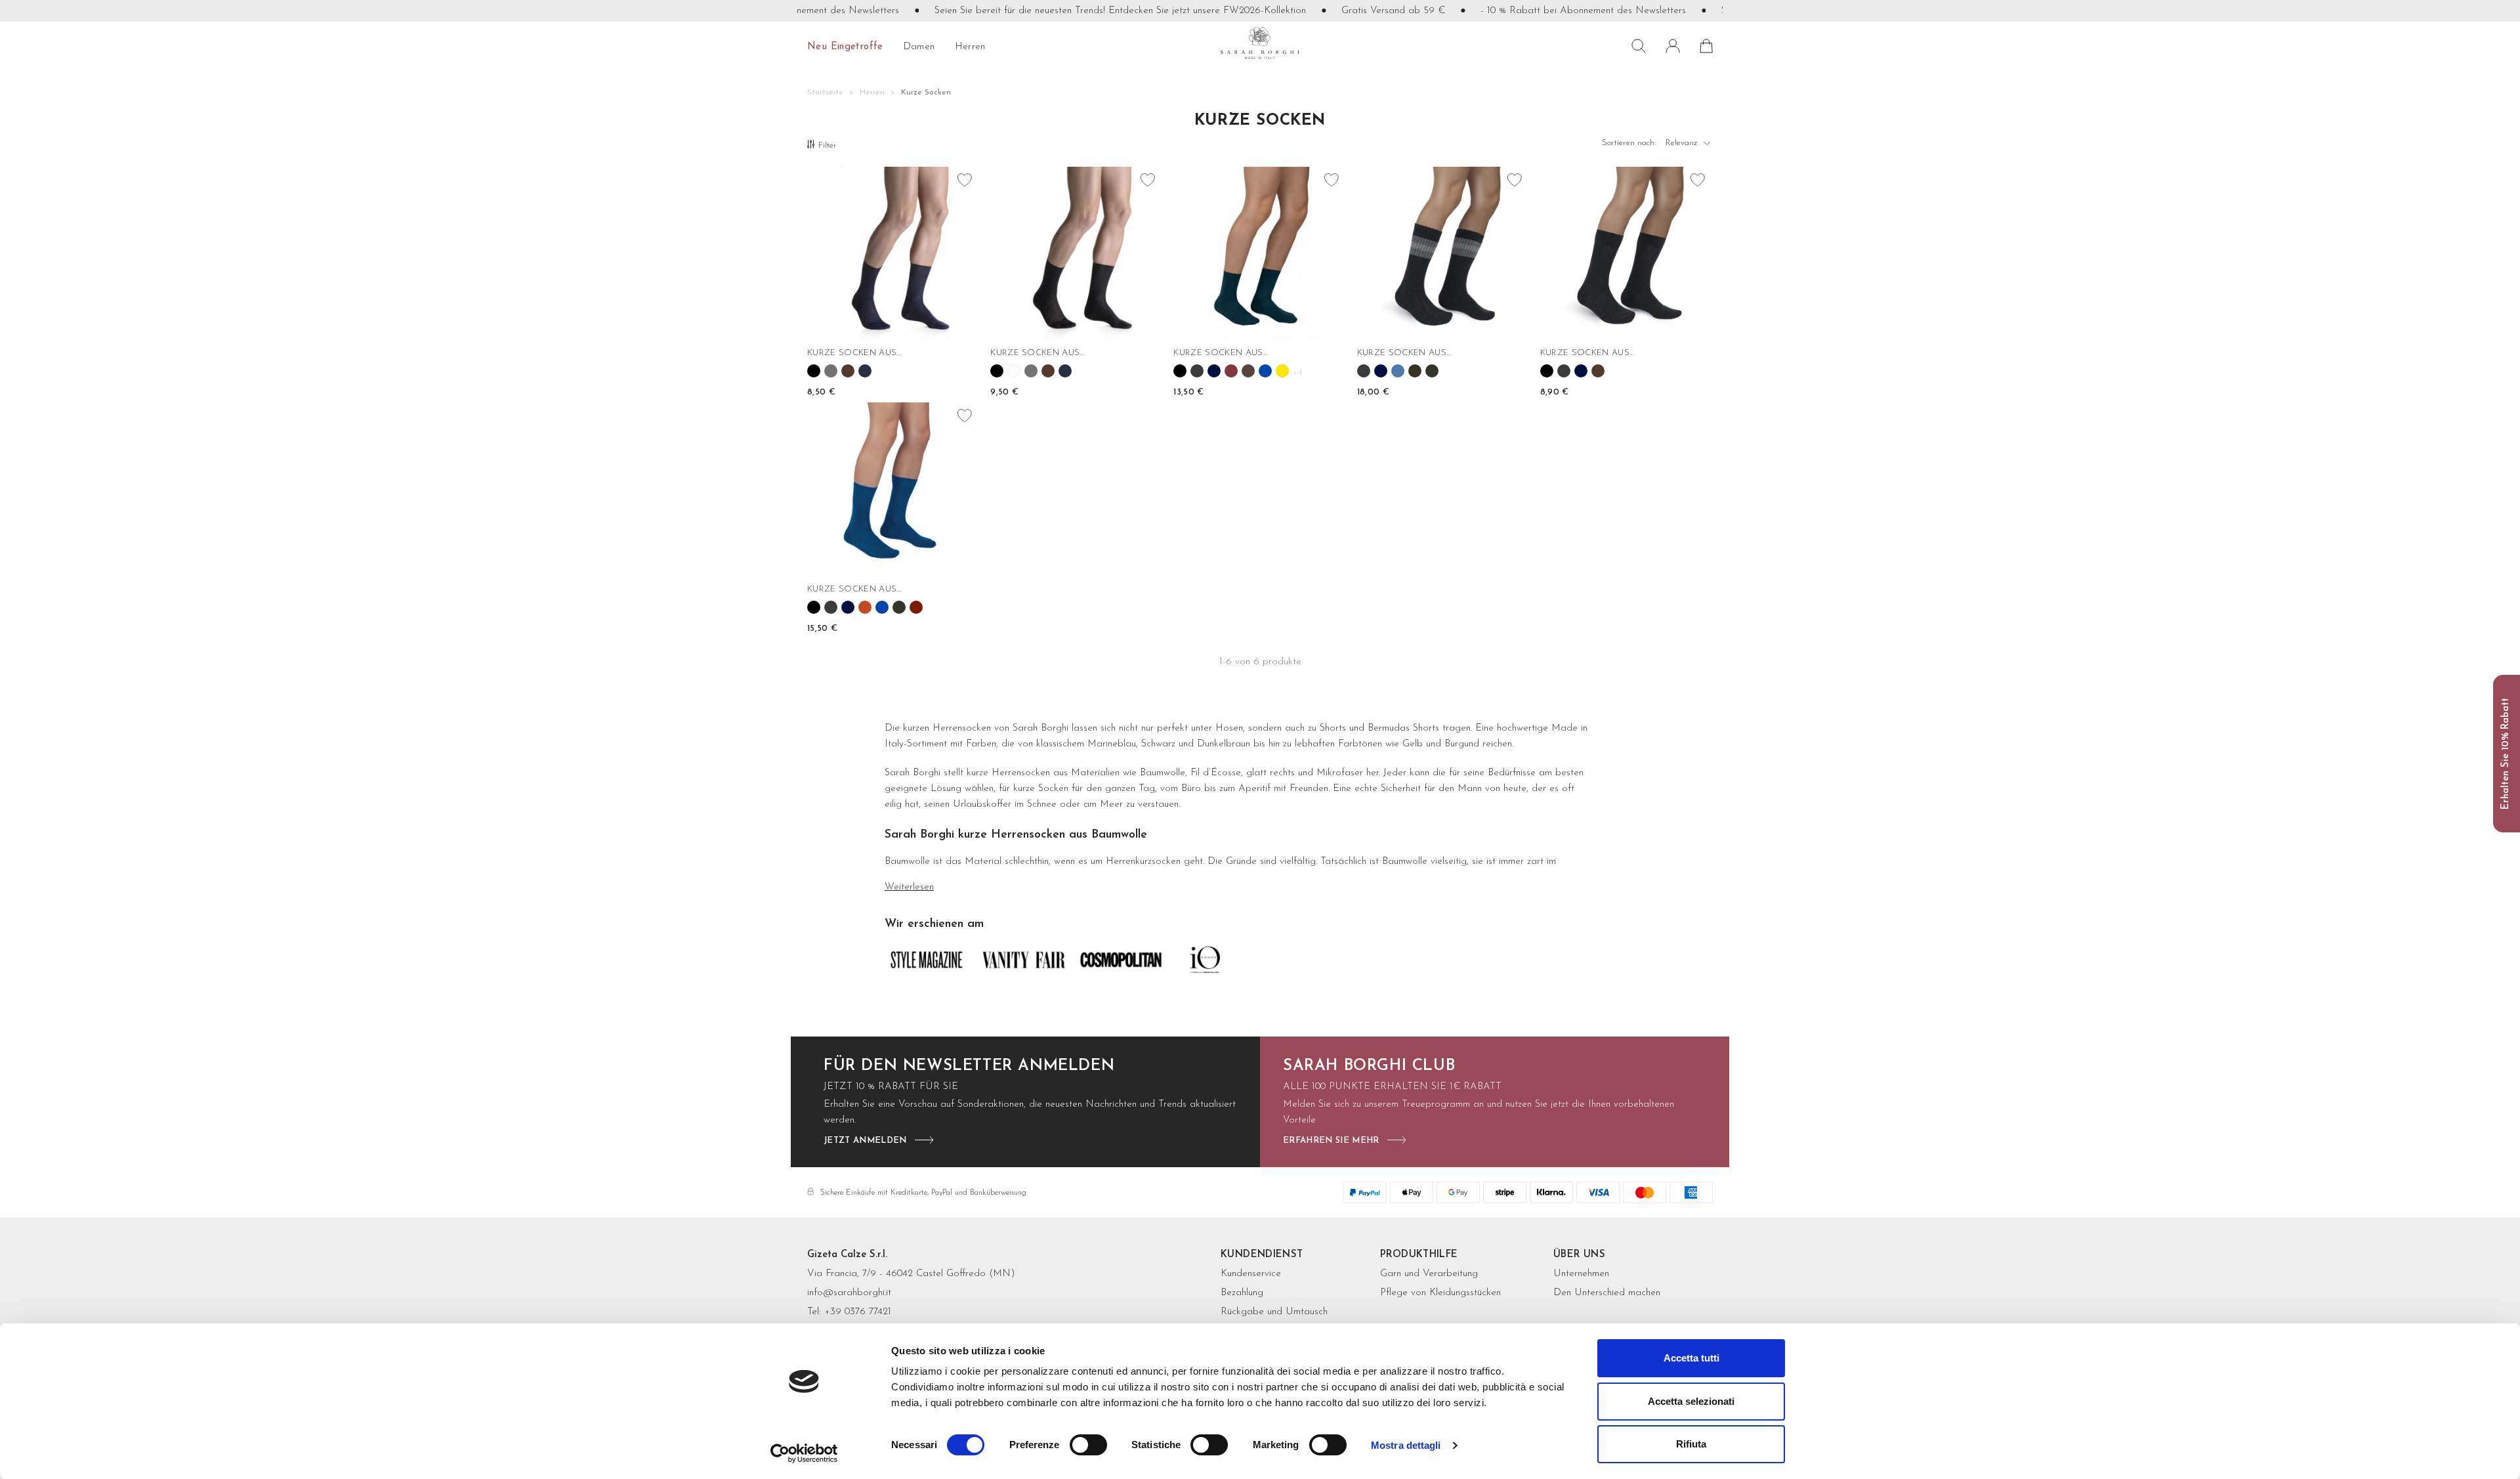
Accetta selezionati (1691, 1401)
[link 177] (916, 607)
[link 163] (1564, 371)
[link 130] (997, 371)
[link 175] (882, 607)
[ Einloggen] (1673, 46)
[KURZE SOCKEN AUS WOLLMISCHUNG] (893, 489)
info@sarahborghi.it (849, 1293)
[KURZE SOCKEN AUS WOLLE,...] (1443, 253)
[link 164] (1581, 371)
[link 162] (1547, 371)
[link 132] (1031, 371)
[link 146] (1282, 371)
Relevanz (1689, 146)
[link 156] (1432, 371)
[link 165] (1598, 371)
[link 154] (1398, 371)
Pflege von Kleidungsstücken (1440, 1293)
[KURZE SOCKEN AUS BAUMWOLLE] (893, 253)
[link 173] (848, 607)
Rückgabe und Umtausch (1274, 1312)
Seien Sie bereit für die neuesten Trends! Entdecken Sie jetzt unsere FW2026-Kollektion (1077, 11)
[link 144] (1248, 371)
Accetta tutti (1691, 1358)
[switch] (1088, 1445)
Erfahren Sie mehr (1331, 1141)
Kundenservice (1251, 1274)
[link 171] (814, 607)
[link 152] (1364, 371)
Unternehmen (1581, 1274)
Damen (919, 47)
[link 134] (1065, 371)
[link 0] (804, 1453)
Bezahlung (1242, 1293)
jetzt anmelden (865, 1141)
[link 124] (865, 371)
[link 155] (1415, 371)
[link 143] (1231, 371)
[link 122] (831, 371)
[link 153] (1381, 371)
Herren (970, 47)
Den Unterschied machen (1607, 1293)
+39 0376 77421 (858, 1312)
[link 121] (814, 371)
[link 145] (1265, 371)
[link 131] (1014, 371)
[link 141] (1197, 371)
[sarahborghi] (1260, 43)
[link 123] (848, 371)
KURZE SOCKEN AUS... (854, 353)
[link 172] (831, 607)
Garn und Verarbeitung (1429, 1274)
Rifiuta (1691, 1444)
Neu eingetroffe (845, 47)
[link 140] (1180, 371)
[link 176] (899, 607)
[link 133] (1048, 371)
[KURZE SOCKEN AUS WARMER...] (1627, 253)
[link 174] (865, 607)
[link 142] (1214, 371)
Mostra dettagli (1406, 1445)
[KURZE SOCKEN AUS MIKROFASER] (1260, 253)
